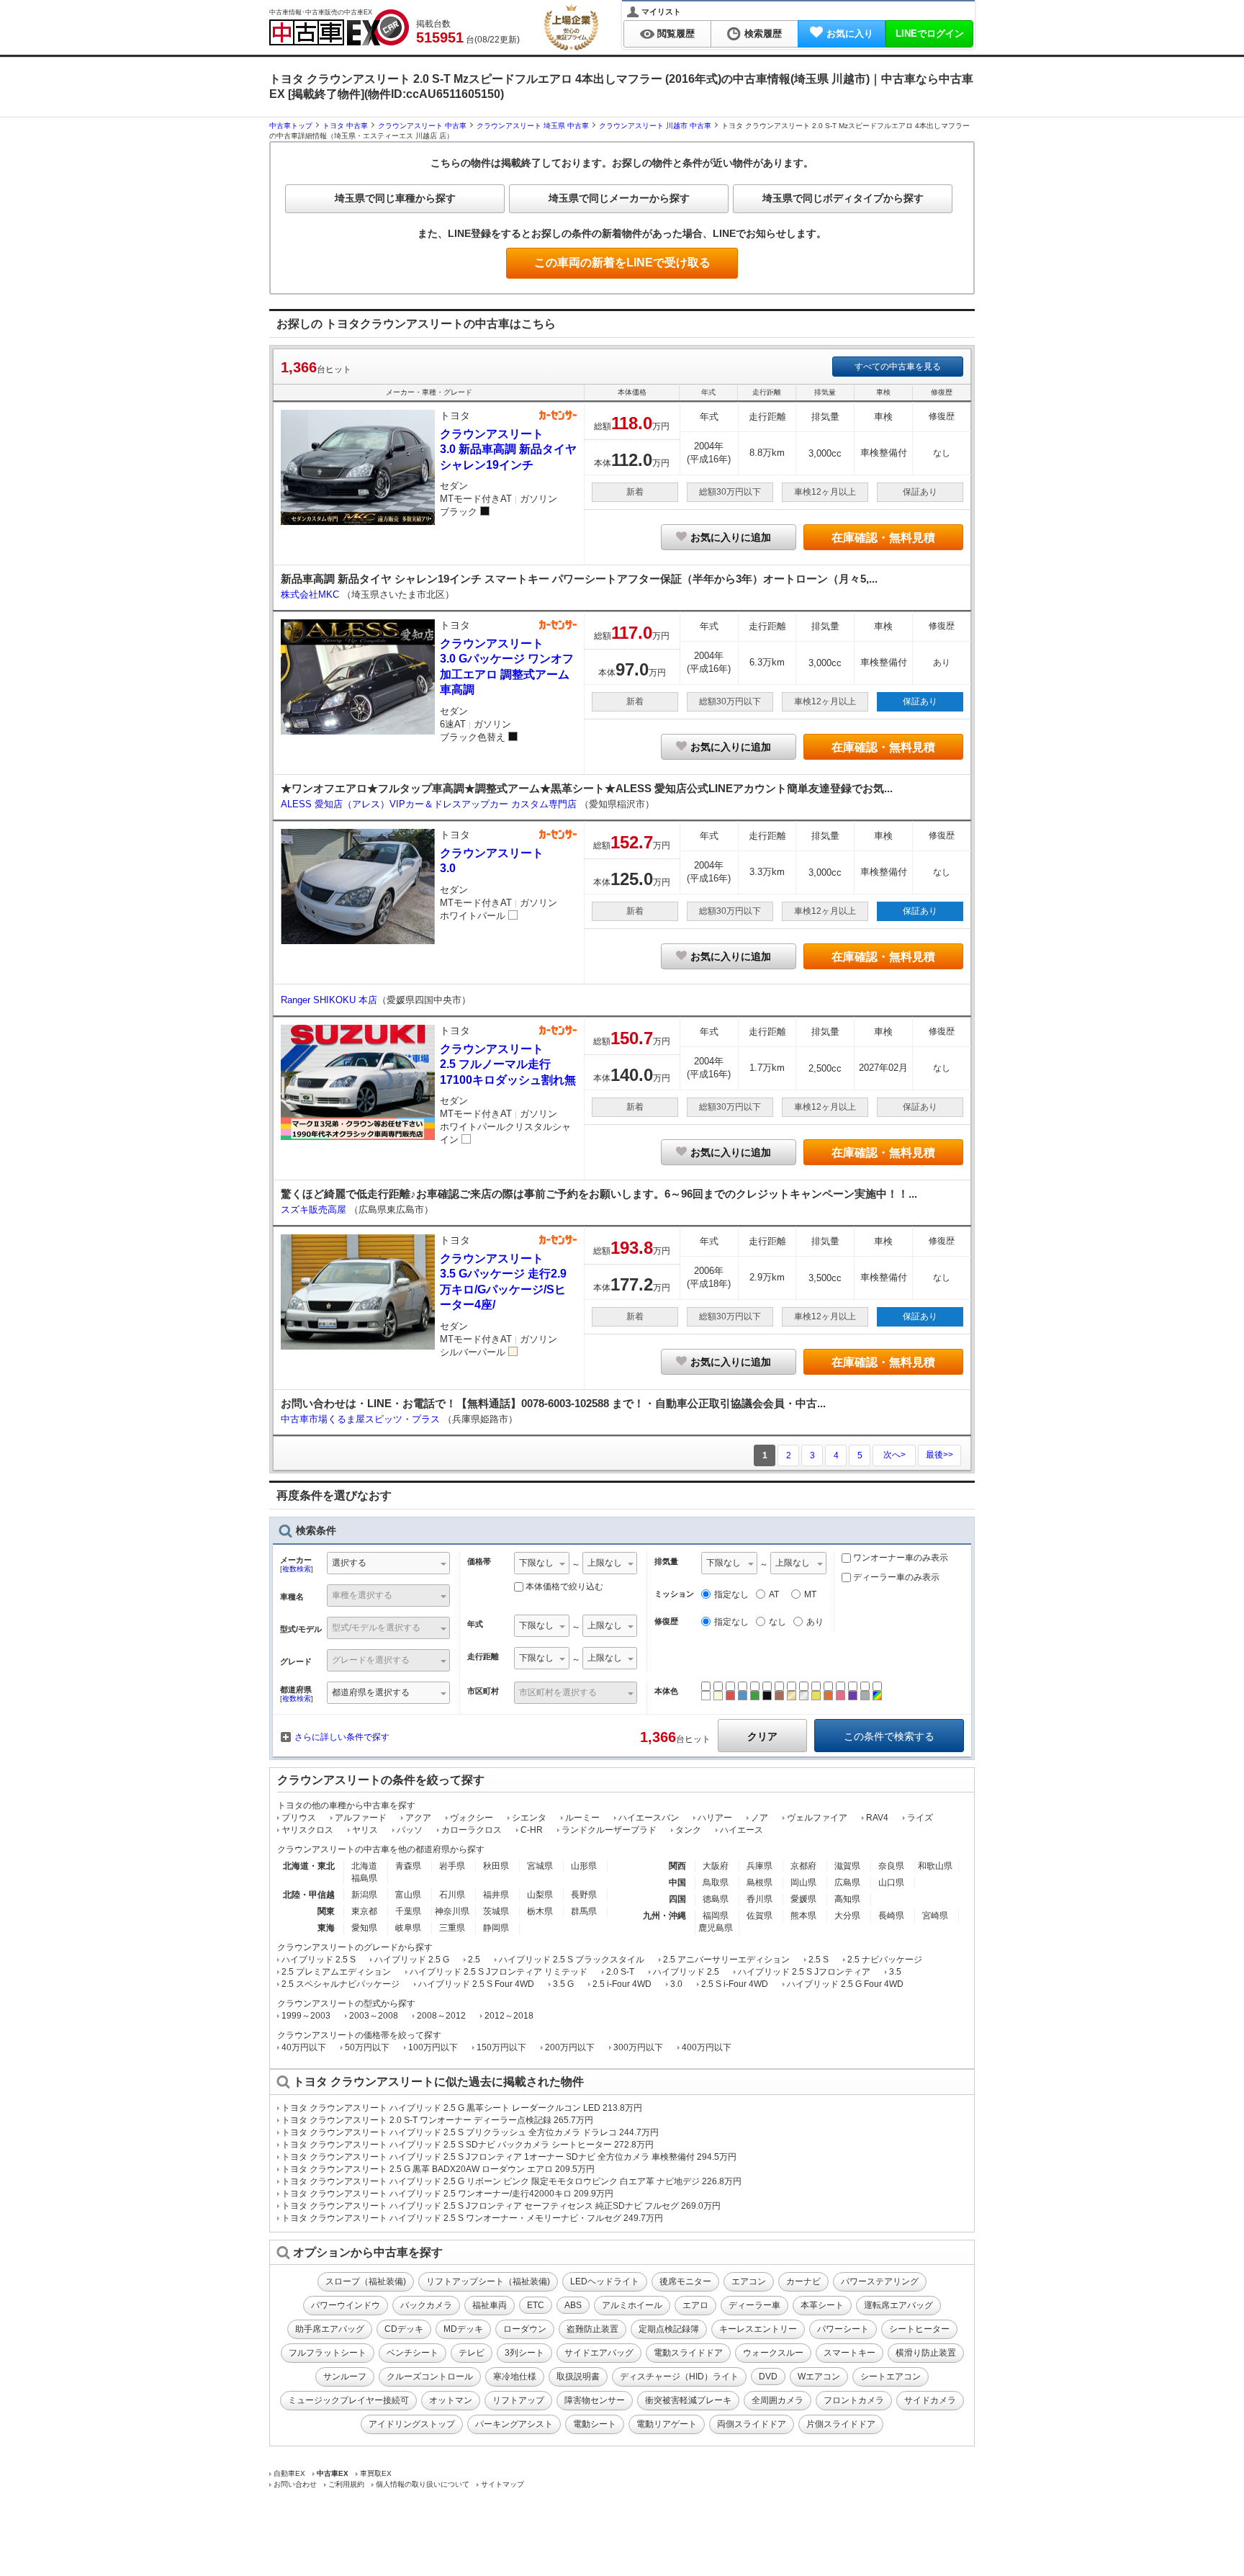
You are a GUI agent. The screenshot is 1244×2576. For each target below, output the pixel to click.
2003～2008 (374, 2016)
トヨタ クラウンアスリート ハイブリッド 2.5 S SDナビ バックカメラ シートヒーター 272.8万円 (468, 2145)
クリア (762, 1736)
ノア (760, 1818)
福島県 (364, 1878)
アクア (418, 1818)
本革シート (822, 2305)
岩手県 (452, 1866)
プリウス (299, 1818)
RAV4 (877, 1818)
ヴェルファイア (817, 1818)
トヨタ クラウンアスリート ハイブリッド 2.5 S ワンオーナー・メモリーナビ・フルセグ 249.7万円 (472, 2218)
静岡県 (496, 1928)
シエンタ (529, 1818)
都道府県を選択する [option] (371, 1692)
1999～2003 (306, 2016)
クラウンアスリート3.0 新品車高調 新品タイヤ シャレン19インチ (508, 449)
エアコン (749, 2281)
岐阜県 (408, 1928)
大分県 (847, 1916)
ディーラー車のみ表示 (895, 1577)
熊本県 (803, 1916)
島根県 (760, 1882)
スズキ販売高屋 (315, 1210)
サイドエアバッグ (599, 2353)
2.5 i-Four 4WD (622, 1984)
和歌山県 (935, 1866)
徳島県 (716, 1899)
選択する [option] (349, 1563)
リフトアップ (518, 2400)
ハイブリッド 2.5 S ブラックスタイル (572, 1960)
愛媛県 (803, 1899)
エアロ (695, 2305)
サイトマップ (502, 2484)
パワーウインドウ (346, 2305)
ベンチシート (413, 2353)
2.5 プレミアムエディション (336, 1972)
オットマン (451, 2400)
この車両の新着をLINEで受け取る (622, 262)
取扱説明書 (578, 2377)
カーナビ (803, 2281)
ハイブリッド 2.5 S (319, 1960)
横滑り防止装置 (926, 2353)
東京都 (364, 1911)
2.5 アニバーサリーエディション (726, 1960)
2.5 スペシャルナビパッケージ (341, 1984)
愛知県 (364, 1928)
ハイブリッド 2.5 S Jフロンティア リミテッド (499, 1972)
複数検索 (297, 1569)
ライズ (920, 1818)
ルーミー (582, 1818)
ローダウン (525, 2329)
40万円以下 (304, 2047)
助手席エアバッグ (330, 2329)
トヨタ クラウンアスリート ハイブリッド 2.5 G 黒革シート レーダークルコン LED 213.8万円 (462, 2108)
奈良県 (891, 1866)
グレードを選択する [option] (371, 1660)
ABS (573, 2305)
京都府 (803, 1866)
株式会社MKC (311, 594)
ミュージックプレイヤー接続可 (348, 2400)
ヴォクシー (472, 1818)
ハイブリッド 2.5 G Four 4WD (845, 1984)
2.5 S (819, 1960)
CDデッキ (404, 2329)
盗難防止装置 (592, 2329)
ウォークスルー (773, 2353)
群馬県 (584, 1911)
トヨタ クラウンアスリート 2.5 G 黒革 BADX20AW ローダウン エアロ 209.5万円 (438, 2169)
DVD (768, 2377)
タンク (688, 1830)
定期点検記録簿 (669, 2329)
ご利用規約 (346, 2484)
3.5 (895, 1972)
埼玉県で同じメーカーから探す (619, 198)
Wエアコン (819, 2377)
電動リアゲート (667, 2424)
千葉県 (408, 1911)
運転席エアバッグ (898, 2305)
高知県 (847, 1899)
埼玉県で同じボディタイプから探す (843, 198)
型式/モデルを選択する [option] (376, 1628)
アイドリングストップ (412, 2424)
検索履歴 (763, 33)
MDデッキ (463, 2329)
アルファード (361, 1818)
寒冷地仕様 (515, 2377)
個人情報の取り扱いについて (423, 2484)
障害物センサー (595, 2400)
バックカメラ (426, 2305)
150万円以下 (501, 2047)
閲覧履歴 (676, 33)
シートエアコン (891, 2377)
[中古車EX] (339, 27)
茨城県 (496, 1911)
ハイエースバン (649, 1818)
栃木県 (540, 1911)
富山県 (408, 1895)
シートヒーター (919, 2329)
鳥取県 (716, 1882)
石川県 (452, 1895)
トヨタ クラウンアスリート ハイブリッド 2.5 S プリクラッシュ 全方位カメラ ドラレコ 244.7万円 (470, 2132)
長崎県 (891, 1916)
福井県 (496, 1895)
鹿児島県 (716, 1928)
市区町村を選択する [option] (558, 1692)
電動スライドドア (688, 2353)
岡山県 (803, 1882)
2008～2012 (441, 2016)
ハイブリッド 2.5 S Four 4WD (476, 1984)
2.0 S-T (620, 1972)
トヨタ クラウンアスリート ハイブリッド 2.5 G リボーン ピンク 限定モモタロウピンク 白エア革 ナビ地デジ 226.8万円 (511, 2181)
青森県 (408, 1866)
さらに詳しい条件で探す (342, 1737)
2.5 (474, 1960)
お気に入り (850, 33)
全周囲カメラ (777, 2400)
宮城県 (540, 1866)
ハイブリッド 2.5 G (412, 1960)
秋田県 (496, 1866)
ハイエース (742, 1830)
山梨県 (540, 1895)
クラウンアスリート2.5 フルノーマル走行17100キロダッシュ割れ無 (508, 1064)
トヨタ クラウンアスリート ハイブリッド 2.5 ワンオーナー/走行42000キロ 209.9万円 (447, 2194)
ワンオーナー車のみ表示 (900, 1558)
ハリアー (715, 1818)
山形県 (584, 1866)
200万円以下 (570, 2047)
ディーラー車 (754, 2305)
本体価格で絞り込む (564, 1587)
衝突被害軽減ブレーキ (688, 2400)
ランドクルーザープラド (609, 1830)
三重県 (452, 1928)
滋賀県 (847, 1866)
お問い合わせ (295, 2484)
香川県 (760, 1899)
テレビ (472, 2353)
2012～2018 (509, 2016)
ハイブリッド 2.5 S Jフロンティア (804, 1972)
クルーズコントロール (430, 2377)
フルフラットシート (328, 2353)
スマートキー (849, 2353)
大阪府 (716, 1866)
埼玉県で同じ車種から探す (395, 198)
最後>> (939, 1455)
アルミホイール (632, 2305)
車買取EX (376, 2473)
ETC (536, 2305)
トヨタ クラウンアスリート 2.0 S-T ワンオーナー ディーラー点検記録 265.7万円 (437, 2120)
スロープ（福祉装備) (366, 2281)
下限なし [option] (536, 1563)
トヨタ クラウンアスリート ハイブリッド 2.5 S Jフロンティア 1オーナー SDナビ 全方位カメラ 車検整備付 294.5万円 (509, 2157)
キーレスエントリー (758, 2329)
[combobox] (388, 1565)
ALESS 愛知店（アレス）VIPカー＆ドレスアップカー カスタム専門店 (430, 804)
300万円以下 (638, 2047)
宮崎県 (935, 1916)
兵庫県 (760, 1866)
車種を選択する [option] (362, 1595)
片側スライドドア (841, 2424)
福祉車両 (490, 2305)
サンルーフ (345, 2377)
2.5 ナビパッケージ (885, 1960)
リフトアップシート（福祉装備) (488, 2281)
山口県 (891, 1882)
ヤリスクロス (307, 1830)
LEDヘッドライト (605, 2281)
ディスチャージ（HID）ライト (679, 2377)
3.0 (676, 1984)
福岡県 (716, 1916)
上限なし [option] (605, 1563)
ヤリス (365, 1830)
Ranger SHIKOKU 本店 (329, 1000)
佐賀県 (760, 1916)
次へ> (894, 1455)
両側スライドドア (752, 2424)
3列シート (524, 2353)
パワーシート (843, 2329)
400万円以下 (707, 2047)
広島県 (847, 1882)
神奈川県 (452, 1911)
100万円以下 (433, 2047)
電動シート (595, 2424)
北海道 (364, 1866)
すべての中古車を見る (898, 367)
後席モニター (685, 2281)
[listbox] (542, 1565)
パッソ (410, 1830)
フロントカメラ (854, 2400)
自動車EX (289, 2473)
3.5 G (563, 1984)
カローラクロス (472, 1830)
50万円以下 (367, 2047)
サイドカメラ (930, 2400)
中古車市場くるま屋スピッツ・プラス (362, 1419)
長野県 (584, 1895)
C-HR (532, 1830)
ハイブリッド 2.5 (686, 1972)
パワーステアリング (880, 2281)
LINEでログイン (930, 33)
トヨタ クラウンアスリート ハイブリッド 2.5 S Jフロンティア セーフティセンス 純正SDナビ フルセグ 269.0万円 (501, 2206)
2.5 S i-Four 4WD (735, 1984)
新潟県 (364, 1895)
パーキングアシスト (514, 2424)
